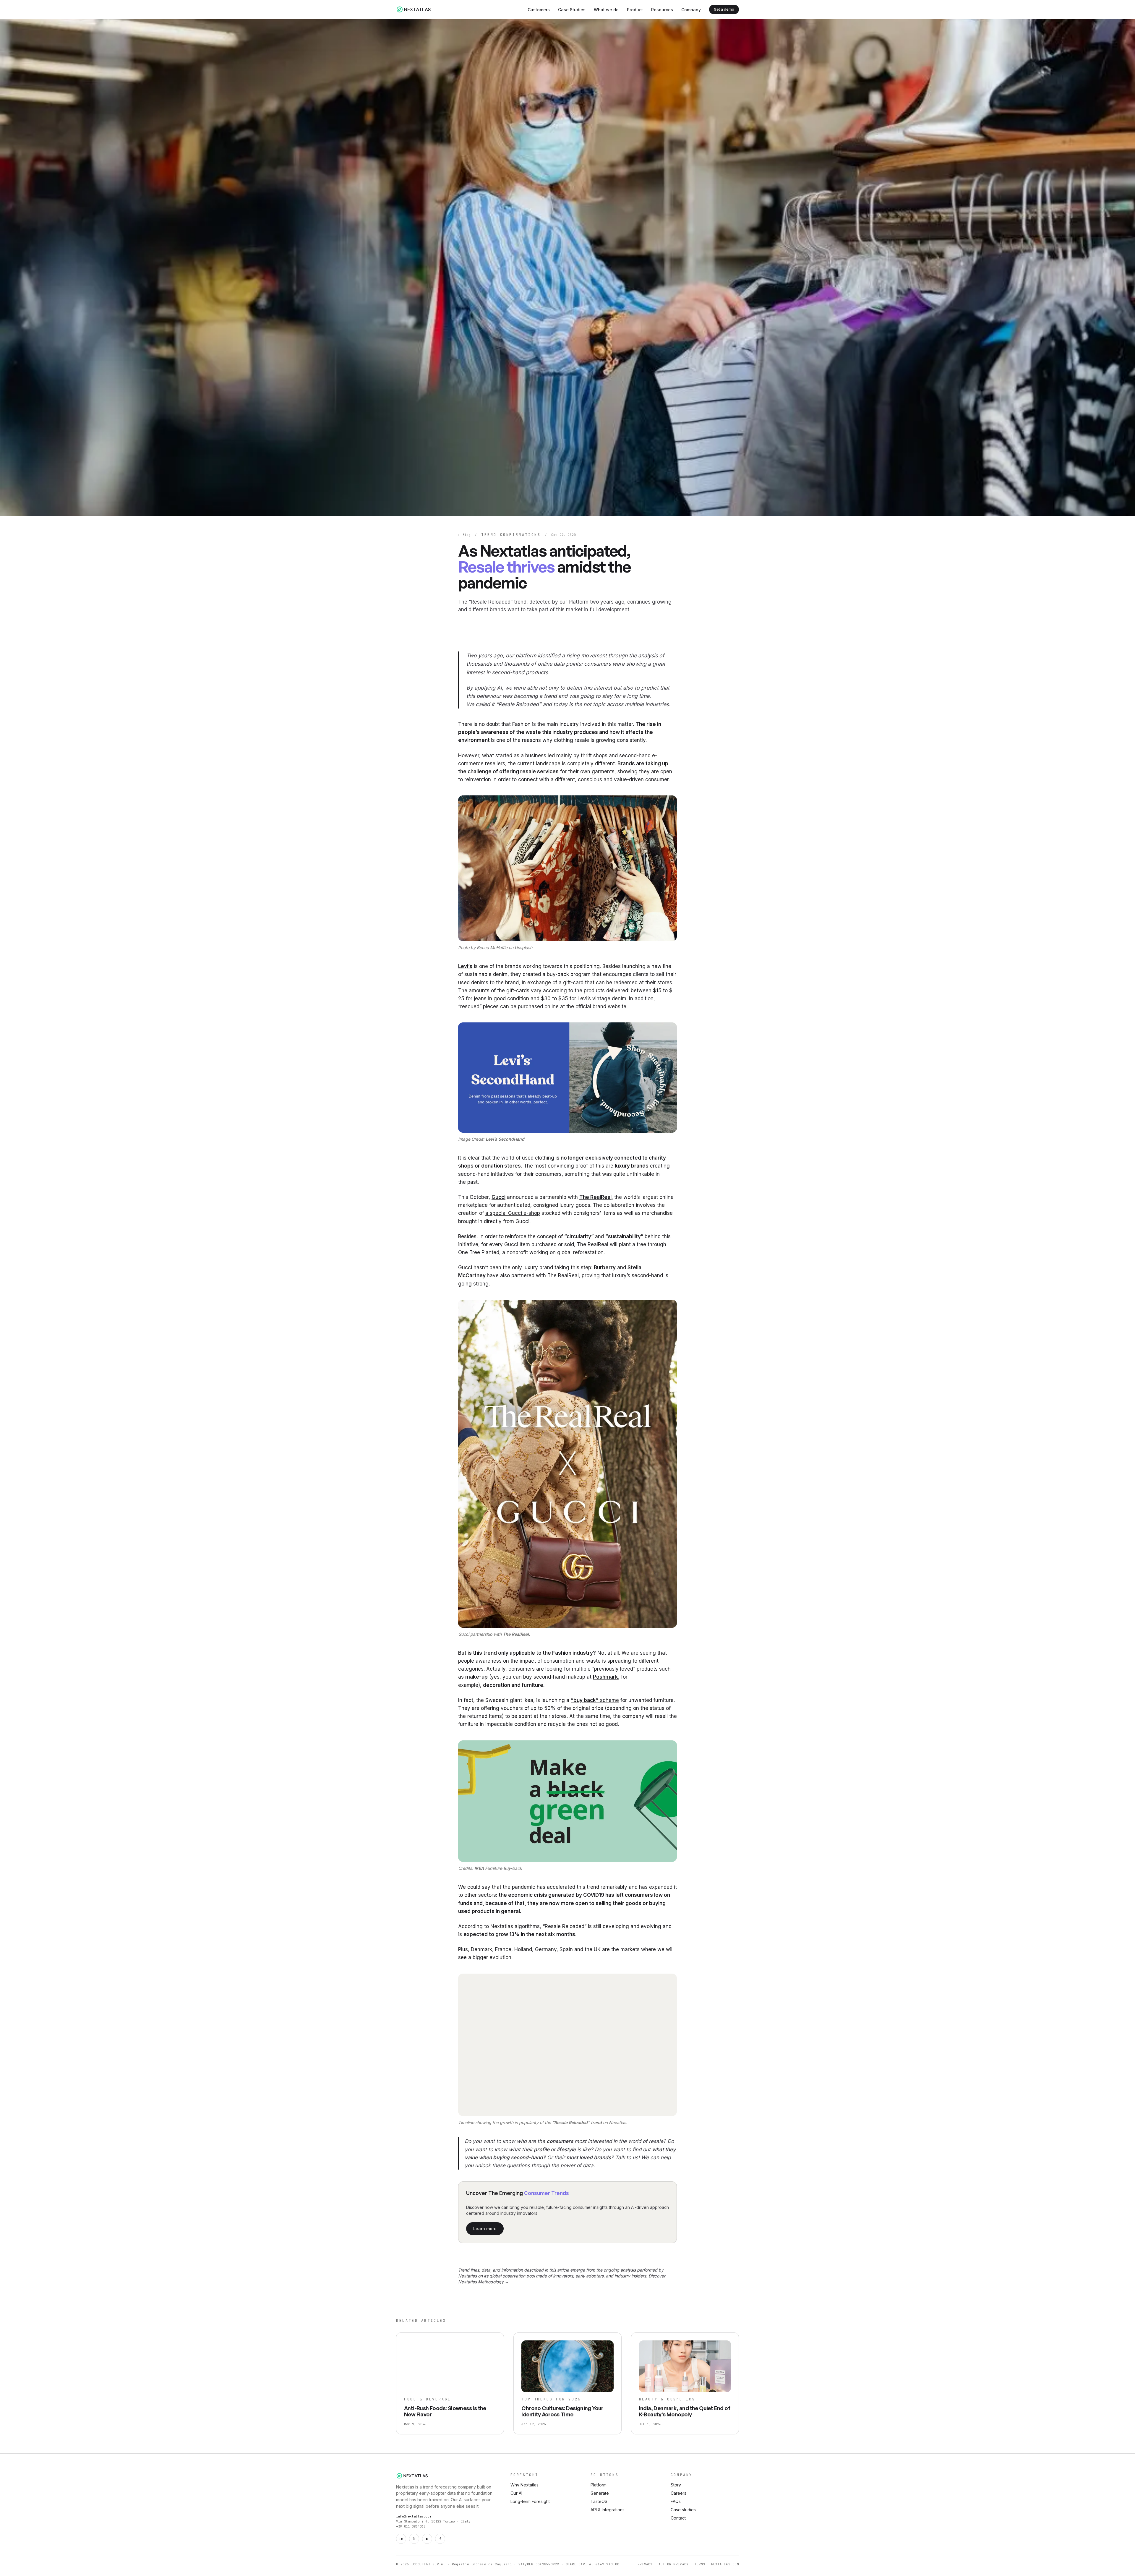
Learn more (485, 2229)
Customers (539, 10)
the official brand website (596, 1006)
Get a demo (724, 9)
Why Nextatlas (524, 2485)
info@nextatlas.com (414, 2516)
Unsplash (523, 947)
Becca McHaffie (492, 947)
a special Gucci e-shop (513, 1213)
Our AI (516, 2493)
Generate (600, 2493)
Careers (678, 2493)
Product (635, 10)
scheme (595, 1700)
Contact (678, 2518)
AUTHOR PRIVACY (674, 2564)
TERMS (700, 2564)
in (401, 2539)
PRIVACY (645, 2564)
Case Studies (572, 10)
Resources (662, 10)
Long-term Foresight (530, 2501)
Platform (599, 2485)
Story (676, 2485)
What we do (606, 10)
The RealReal (595, 1197)
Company (691, 10)
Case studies (683, 2510)
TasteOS (599, 2501)
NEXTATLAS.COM (725, 2564)
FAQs (676, 2501)
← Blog (464, 535)
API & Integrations (608, 2510)
